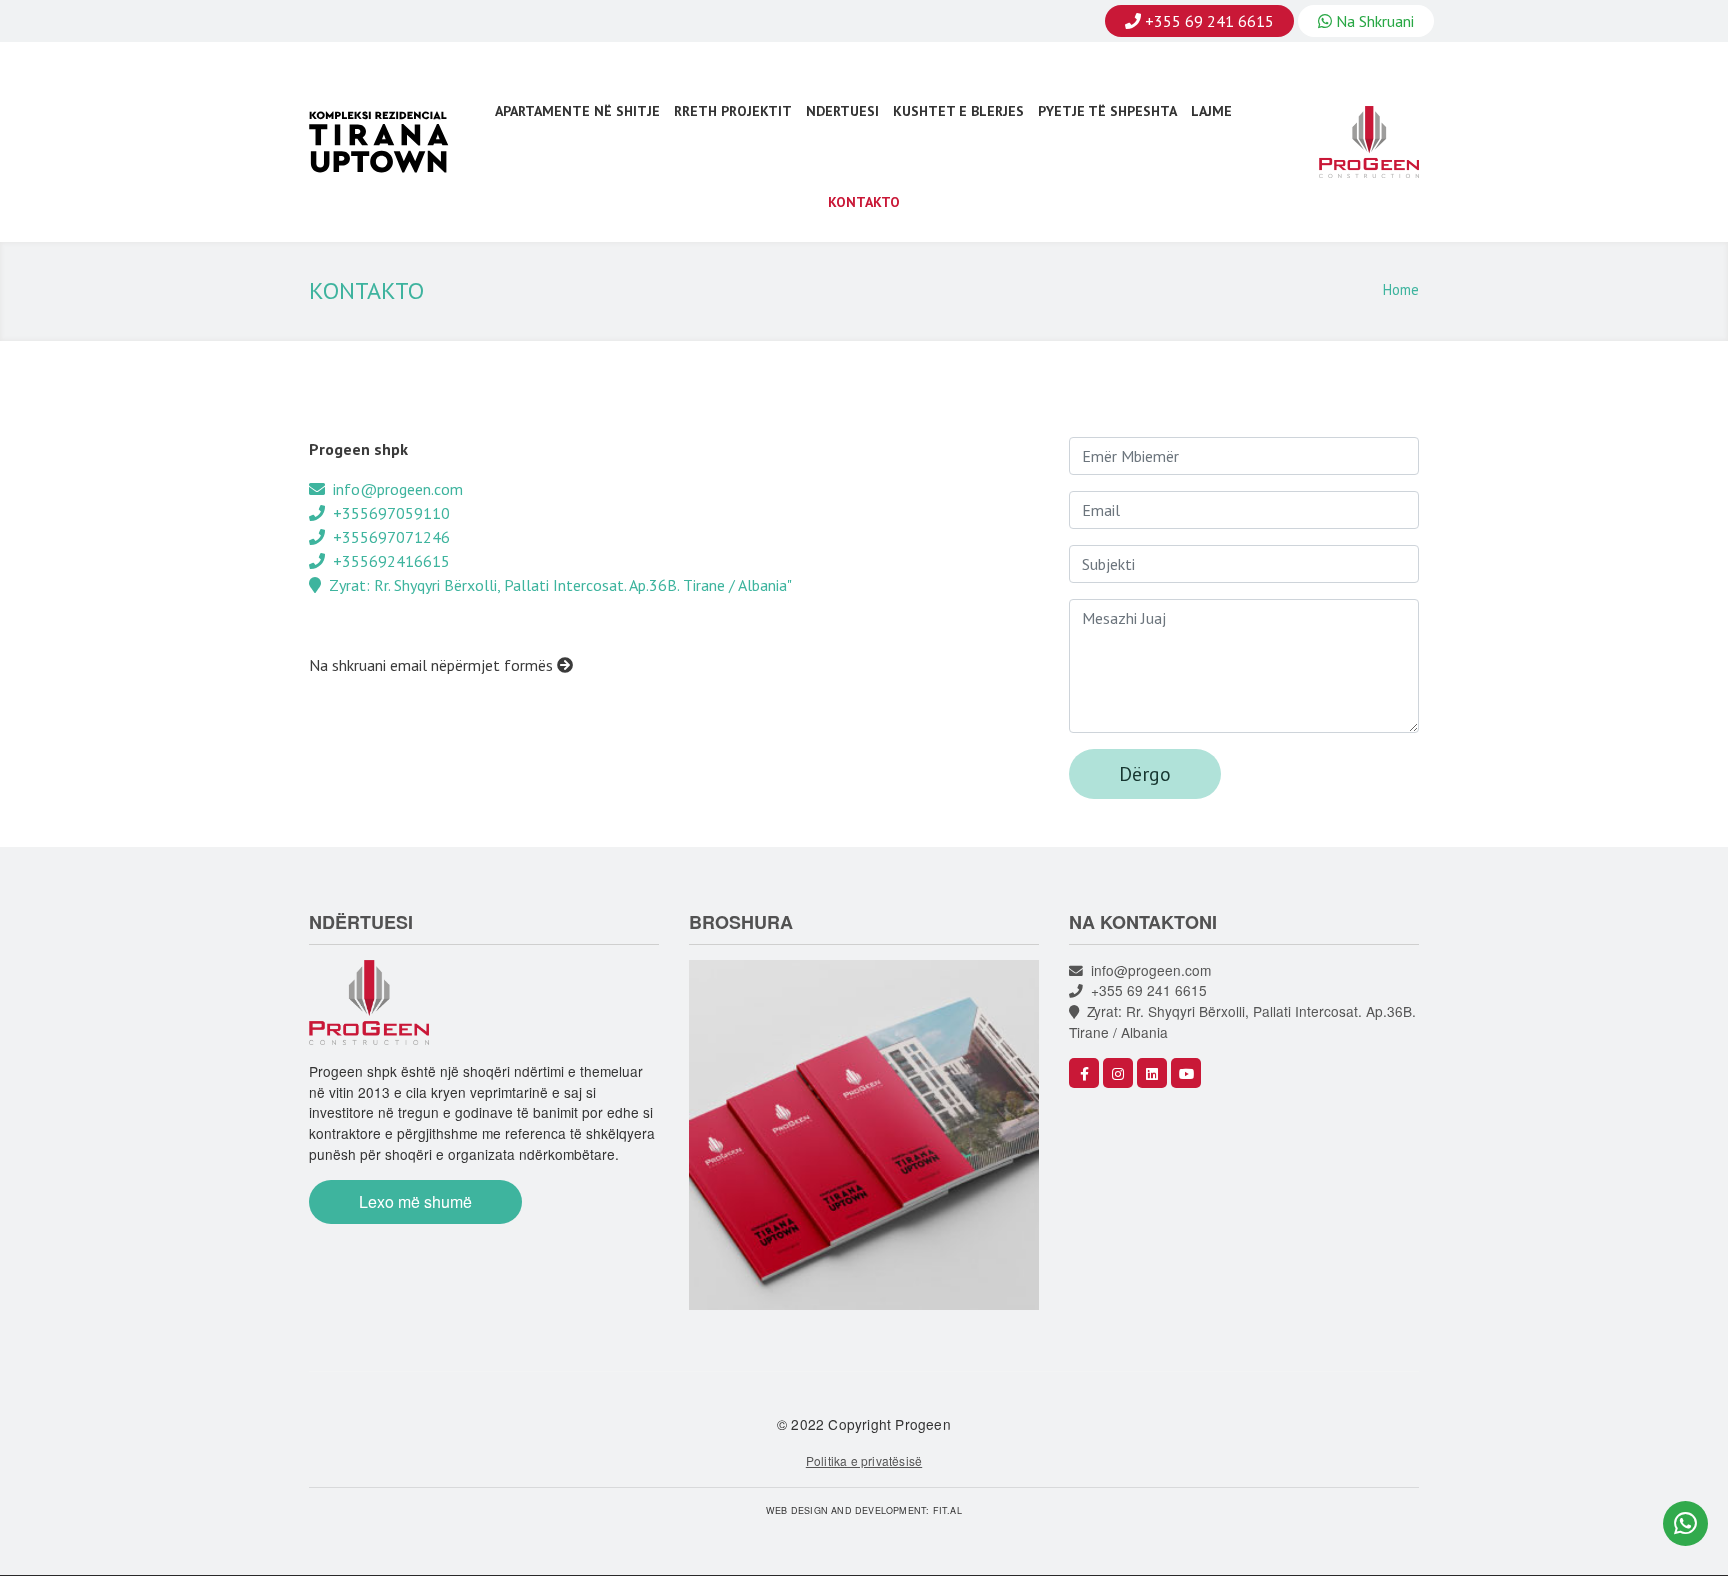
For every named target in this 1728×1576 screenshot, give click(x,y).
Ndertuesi (842, 111)
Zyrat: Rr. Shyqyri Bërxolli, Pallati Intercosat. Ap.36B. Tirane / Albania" (556, 585)
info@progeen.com (394, 489)
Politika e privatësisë (864, 1460)
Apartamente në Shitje (577, 111)
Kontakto (864, 202)
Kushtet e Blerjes (958, 111)
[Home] (388, 142)
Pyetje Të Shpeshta (1107, 111)
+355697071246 (387, 537)
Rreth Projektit (733, 111)
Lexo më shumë (415, 1201)
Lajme (1211, 111)
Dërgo (1145, 774)
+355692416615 (387, 561)
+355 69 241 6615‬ (1145, 990)
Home (1401, 289)
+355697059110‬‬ (387, 513)
